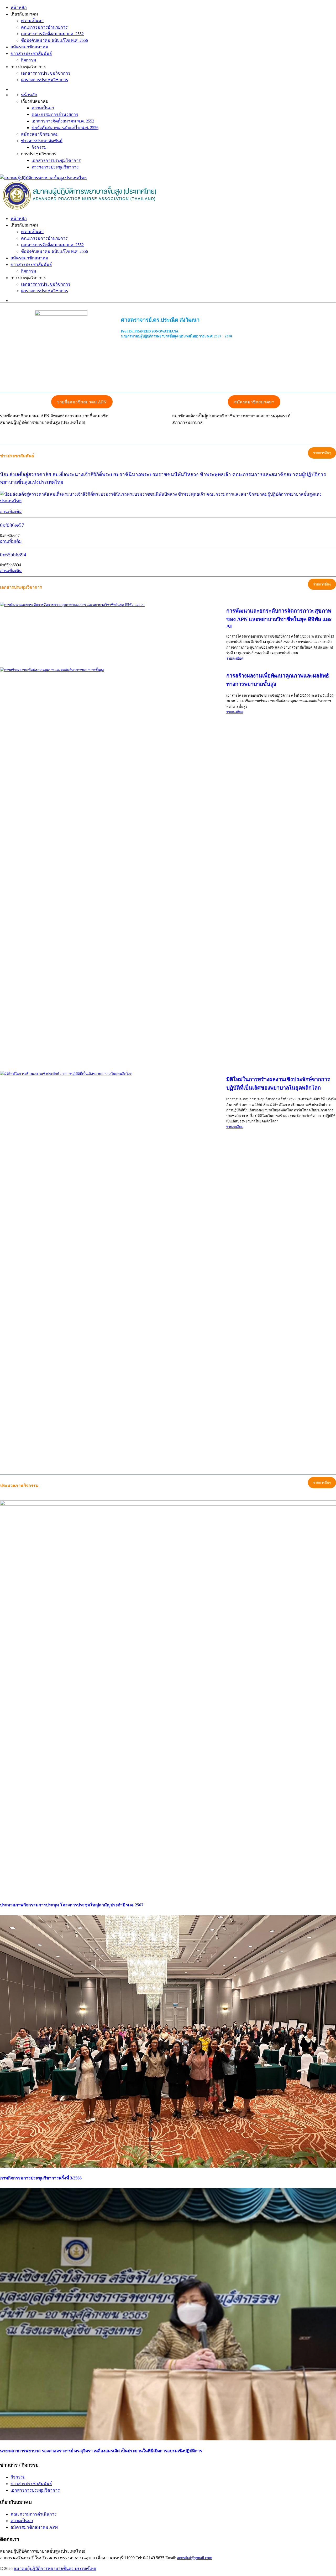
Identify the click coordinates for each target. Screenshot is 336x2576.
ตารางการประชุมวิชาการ (45, 80)
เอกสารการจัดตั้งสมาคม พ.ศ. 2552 (52, 34)
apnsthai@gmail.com (195, 2558)
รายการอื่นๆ (322, 453)
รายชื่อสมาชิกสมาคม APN (82, 402)
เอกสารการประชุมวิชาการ (46, 73)
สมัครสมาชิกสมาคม (29, 47)
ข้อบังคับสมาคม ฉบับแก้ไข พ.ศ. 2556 (54, 40)
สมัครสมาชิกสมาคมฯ (254, 402)
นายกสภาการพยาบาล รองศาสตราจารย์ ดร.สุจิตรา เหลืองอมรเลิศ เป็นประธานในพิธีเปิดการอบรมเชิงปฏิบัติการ (101, 2451)
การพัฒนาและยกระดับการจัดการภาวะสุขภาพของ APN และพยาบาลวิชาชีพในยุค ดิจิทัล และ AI (279, 619)
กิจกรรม (29, 60)
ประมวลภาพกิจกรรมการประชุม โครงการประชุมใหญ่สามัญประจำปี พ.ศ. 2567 (72, 1905)
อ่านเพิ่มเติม (11, 512)
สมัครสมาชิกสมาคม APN (34, 2527)
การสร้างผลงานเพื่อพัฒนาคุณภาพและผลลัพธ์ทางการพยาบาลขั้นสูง (278, 680)
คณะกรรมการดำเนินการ (34, 2514)
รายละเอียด (235, 658)
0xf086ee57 (12, 525)
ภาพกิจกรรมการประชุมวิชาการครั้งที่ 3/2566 (41, 2178)
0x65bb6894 (13, 555)
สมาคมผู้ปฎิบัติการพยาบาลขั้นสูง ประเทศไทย (55, 2569)
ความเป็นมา (32, 21)
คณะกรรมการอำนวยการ (44, 27)
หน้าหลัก (19, 7)
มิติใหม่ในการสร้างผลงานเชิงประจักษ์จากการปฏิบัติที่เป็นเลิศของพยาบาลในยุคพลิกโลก (278, 1084)
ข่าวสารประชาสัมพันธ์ (31, 53)
